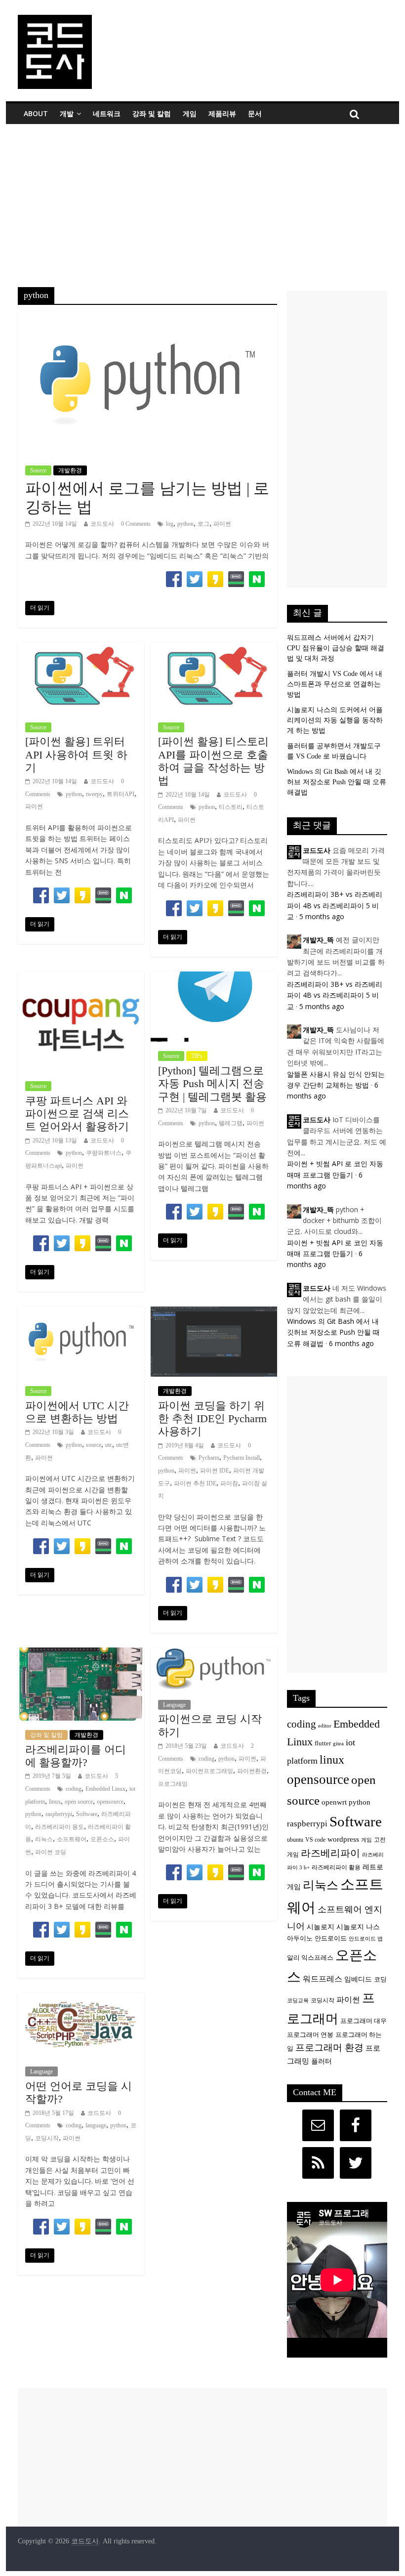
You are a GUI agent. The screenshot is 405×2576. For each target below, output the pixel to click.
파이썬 (222, 524)
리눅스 (44, 1839)
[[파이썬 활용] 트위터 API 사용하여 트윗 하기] (81, 649)
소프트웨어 (72, 1839)
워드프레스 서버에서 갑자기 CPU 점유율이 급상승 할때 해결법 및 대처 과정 (336, 648)
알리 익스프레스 (310, 1958)
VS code (315, 1840)
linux (55, 1802)
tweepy (94, 794)
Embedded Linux (105, 1789)
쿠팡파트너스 (104, 1153)
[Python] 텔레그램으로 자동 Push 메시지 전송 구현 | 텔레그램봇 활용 (212, 1084)
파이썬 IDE (215, 1471)
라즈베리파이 (330, 1853)
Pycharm (209, 1458)
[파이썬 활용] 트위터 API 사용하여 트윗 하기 (76, 755)
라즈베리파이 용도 (60, 1827)
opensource (110, 1802)
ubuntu (295, 1840)
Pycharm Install (242, 1458)
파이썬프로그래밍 (209, 1771)
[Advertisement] (202, 198)
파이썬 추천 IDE (195, 1483)
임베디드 (358, 1979)
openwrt (334, 1802)
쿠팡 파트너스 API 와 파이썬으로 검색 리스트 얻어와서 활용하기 (77, 1114)
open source (79, 1802)
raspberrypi (59, 1814)
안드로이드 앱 (366, 1939)
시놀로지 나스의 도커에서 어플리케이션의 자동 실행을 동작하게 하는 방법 (335, 720)
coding (74, 1789)
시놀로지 (321, 1927)
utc (109, 1445)
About (36, 113)
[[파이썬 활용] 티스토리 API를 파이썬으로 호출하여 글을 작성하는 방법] (214, 649)
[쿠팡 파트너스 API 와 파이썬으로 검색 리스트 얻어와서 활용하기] (81, 978)
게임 (190, 113)
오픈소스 (102, 1839)
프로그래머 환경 (329, 2048)
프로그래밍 (173, 1784)
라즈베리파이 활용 (336, 1868)
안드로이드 (331, 1938)
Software (87, 1814)
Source (38, 470)
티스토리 (231, 807)
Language (174, 1705)
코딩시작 (47, 2138)
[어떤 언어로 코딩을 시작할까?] (81, 1999)
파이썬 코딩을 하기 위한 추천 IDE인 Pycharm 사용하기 (212, 1419)
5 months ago (322, 916)
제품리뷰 (222, 113)
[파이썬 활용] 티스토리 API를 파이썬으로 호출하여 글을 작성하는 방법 (213, 761)
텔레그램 (231, 1123)
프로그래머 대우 (364, 2021)
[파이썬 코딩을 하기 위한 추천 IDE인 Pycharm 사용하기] (214, 1313)
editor (325, 1726)
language (96, 2125)
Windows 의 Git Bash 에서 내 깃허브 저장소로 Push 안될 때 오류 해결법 (337, 782)
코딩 (380, 1980)
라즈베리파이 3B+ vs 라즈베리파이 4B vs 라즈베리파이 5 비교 (335, 905)
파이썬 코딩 (51, 1852)
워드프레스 (323, 1979)
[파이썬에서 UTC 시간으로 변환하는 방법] (81, 1313)
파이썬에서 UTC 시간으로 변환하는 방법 (77, 1412)
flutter (323, 1743)
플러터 (322, 2061)
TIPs (197, 1056)
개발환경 (70, 470)
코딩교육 (298, 2001)
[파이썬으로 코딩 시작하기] (214, 1654)
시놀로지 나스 (358, 1927)
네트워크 (107, 113)
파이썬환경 (252, 1771)
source (94, 1445)
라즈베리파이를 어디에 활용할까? (76, 1756)
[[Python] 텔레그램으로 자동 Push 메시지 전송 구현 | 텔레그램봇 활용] (214, 978)
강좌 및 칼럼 (152, 113)
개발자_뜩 (318, 940)
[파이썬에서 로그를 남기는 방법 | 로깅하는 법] (147, 318)
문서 (255, 113)
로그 (203, 524)
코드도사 (102, 524)
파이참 (229, 1483)
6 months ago (351, 1343)
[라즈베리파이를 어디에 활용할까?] (81, 1654)
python (185, 524)
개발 (67, 113)
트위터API (121, 794)
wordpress (343, 1839)
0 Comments (136, 524)
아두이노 (300, 1939)
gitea (338, 1744)
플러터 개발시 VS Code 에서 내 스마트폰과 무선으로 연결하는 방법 (335, 684)
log (170, 524)
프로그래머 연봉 (310, 2035)
